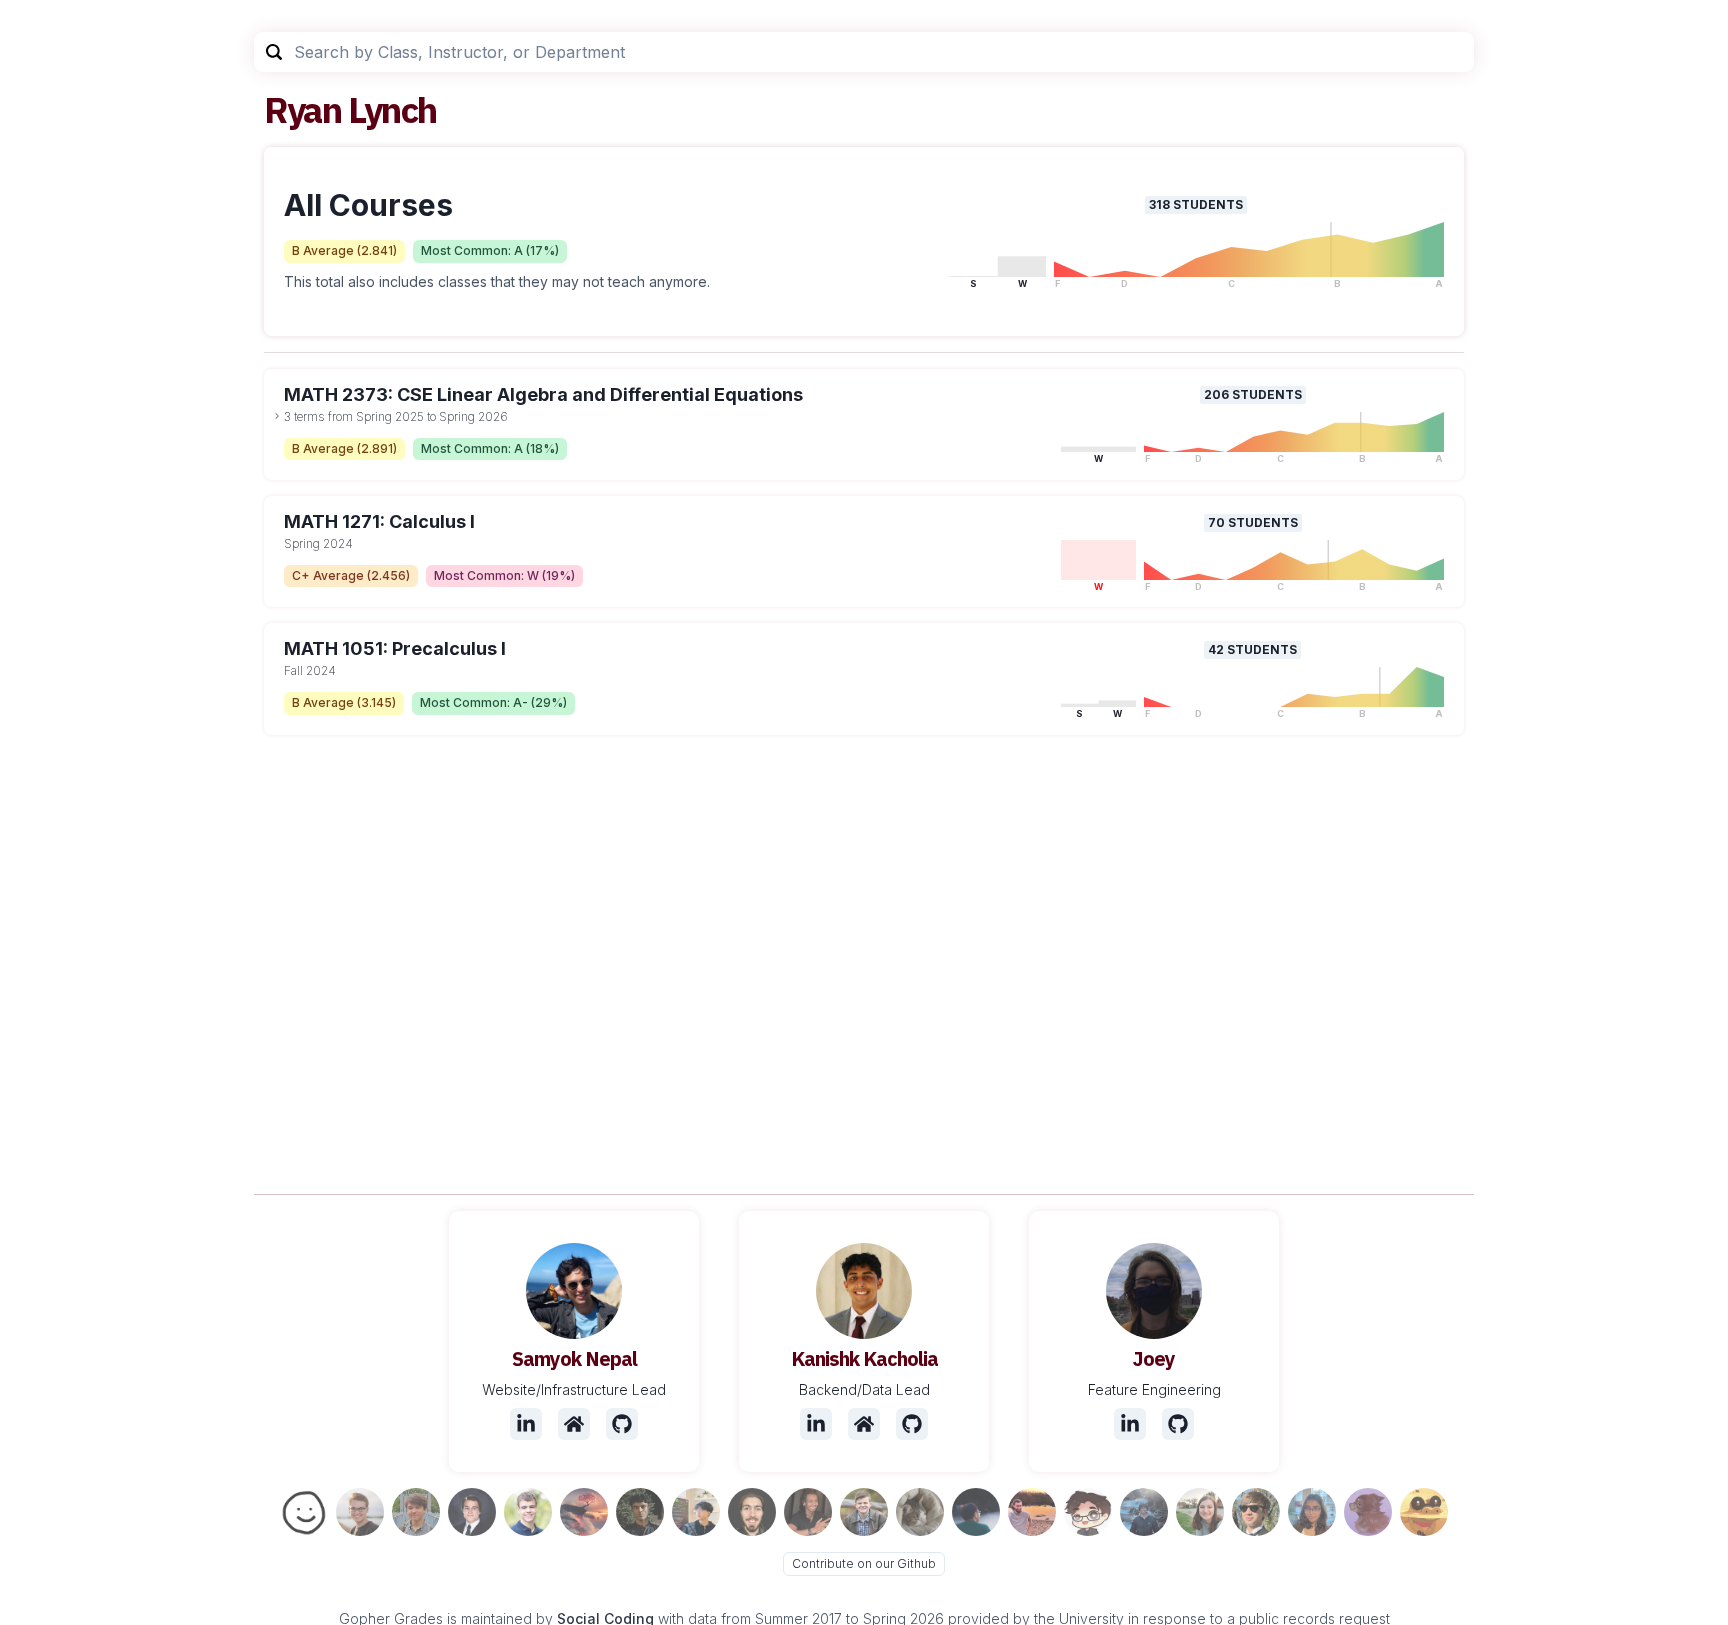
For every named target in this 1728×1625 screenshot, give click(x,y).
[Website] (574, 1424)
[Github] (622, 1424)
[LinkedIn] (526, 1424)
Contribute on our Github (864, 1563)
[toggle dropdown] (277, 416)
